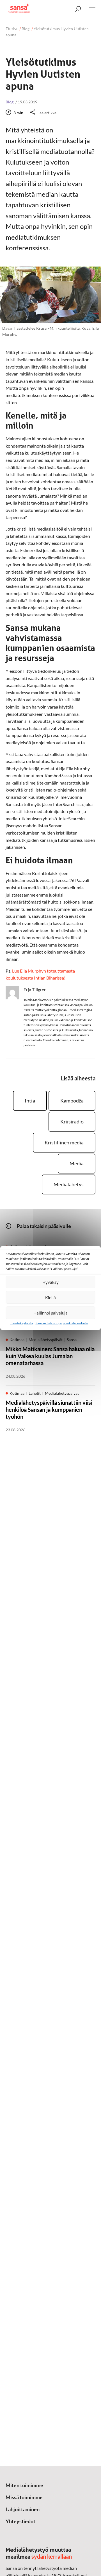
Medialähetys (69, 1184)
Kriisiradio (72, 1121)
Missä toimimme (24, 2497)
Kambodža (72, 1101)
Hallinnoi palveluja (50, 1313)
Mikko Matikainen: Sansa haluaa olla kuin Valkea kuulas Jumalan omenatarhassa (50, 1356)
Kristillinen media (64, 1142)
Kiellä (50, 1297)
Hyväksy (50, 1282)
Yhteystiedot (20, 2521)
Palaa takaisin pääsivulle (44, 1226)
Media (77, 1163)
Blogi (26, 29)
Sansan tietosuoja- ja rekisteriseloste (62, 1323)
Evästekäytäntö (22, 1323)
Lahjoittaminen (23, 2509)
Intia (30, 1101)
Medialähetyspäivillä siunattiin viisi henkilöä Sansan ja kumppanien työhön (49, 1410)
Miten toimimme (24, 2485)
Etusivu (12, 29)
